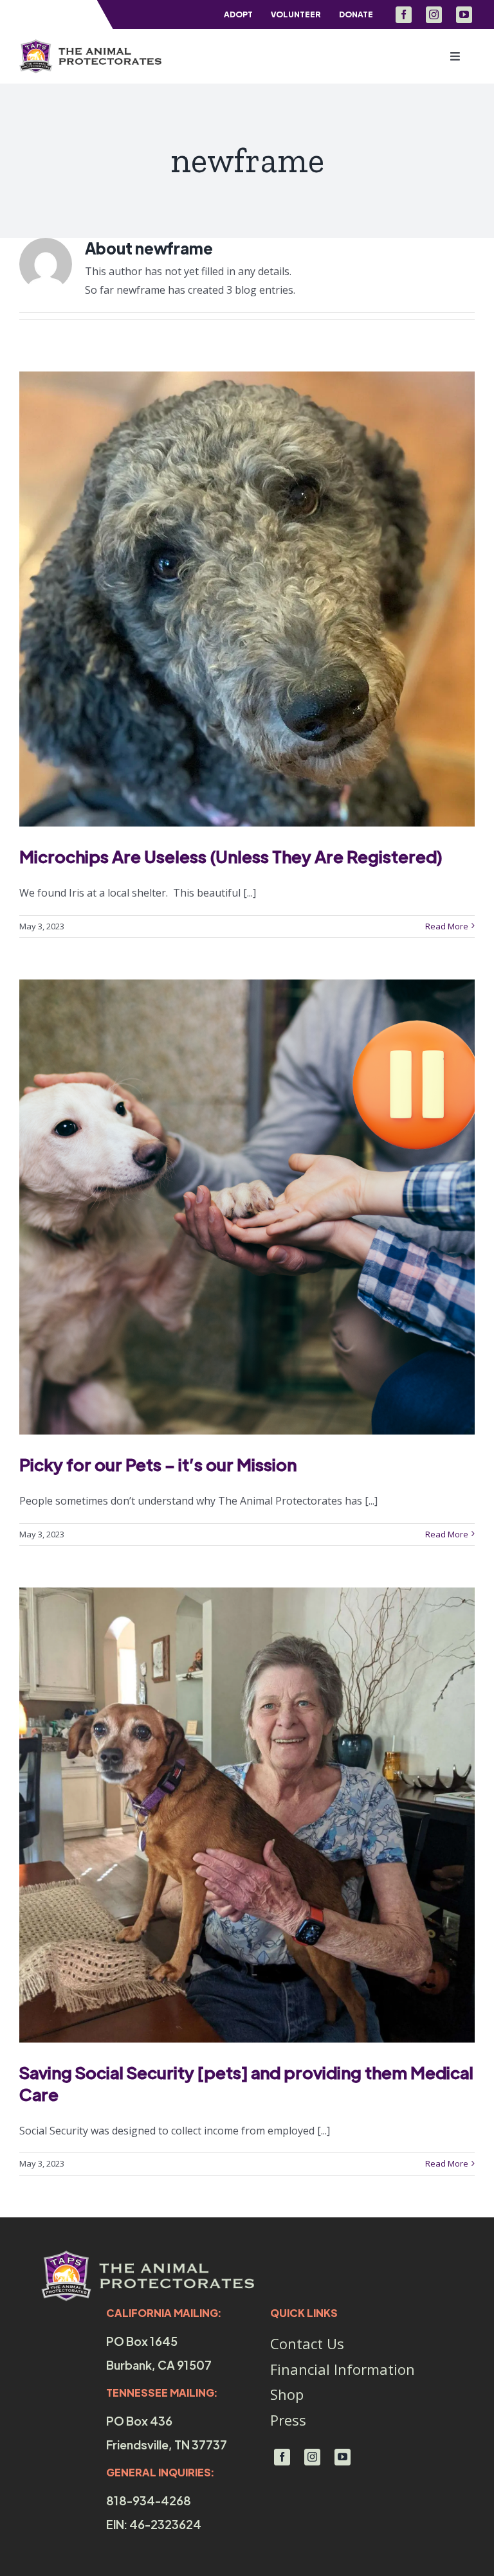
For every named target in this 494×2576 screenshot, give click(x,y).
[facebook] (404, 15)
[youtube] (464, 15)
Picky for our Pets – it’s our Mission (158, 1464)
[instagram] (434, 15)
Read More (447, 926)
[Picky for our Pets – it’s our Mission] (247, 1207)
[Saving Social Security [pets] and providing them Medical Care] (247, 1815)
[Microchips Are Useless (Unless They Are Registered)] (247, 599)
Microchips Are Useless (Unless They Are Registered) (231, 856)
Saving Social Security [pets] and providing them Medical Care (246, 2083)
